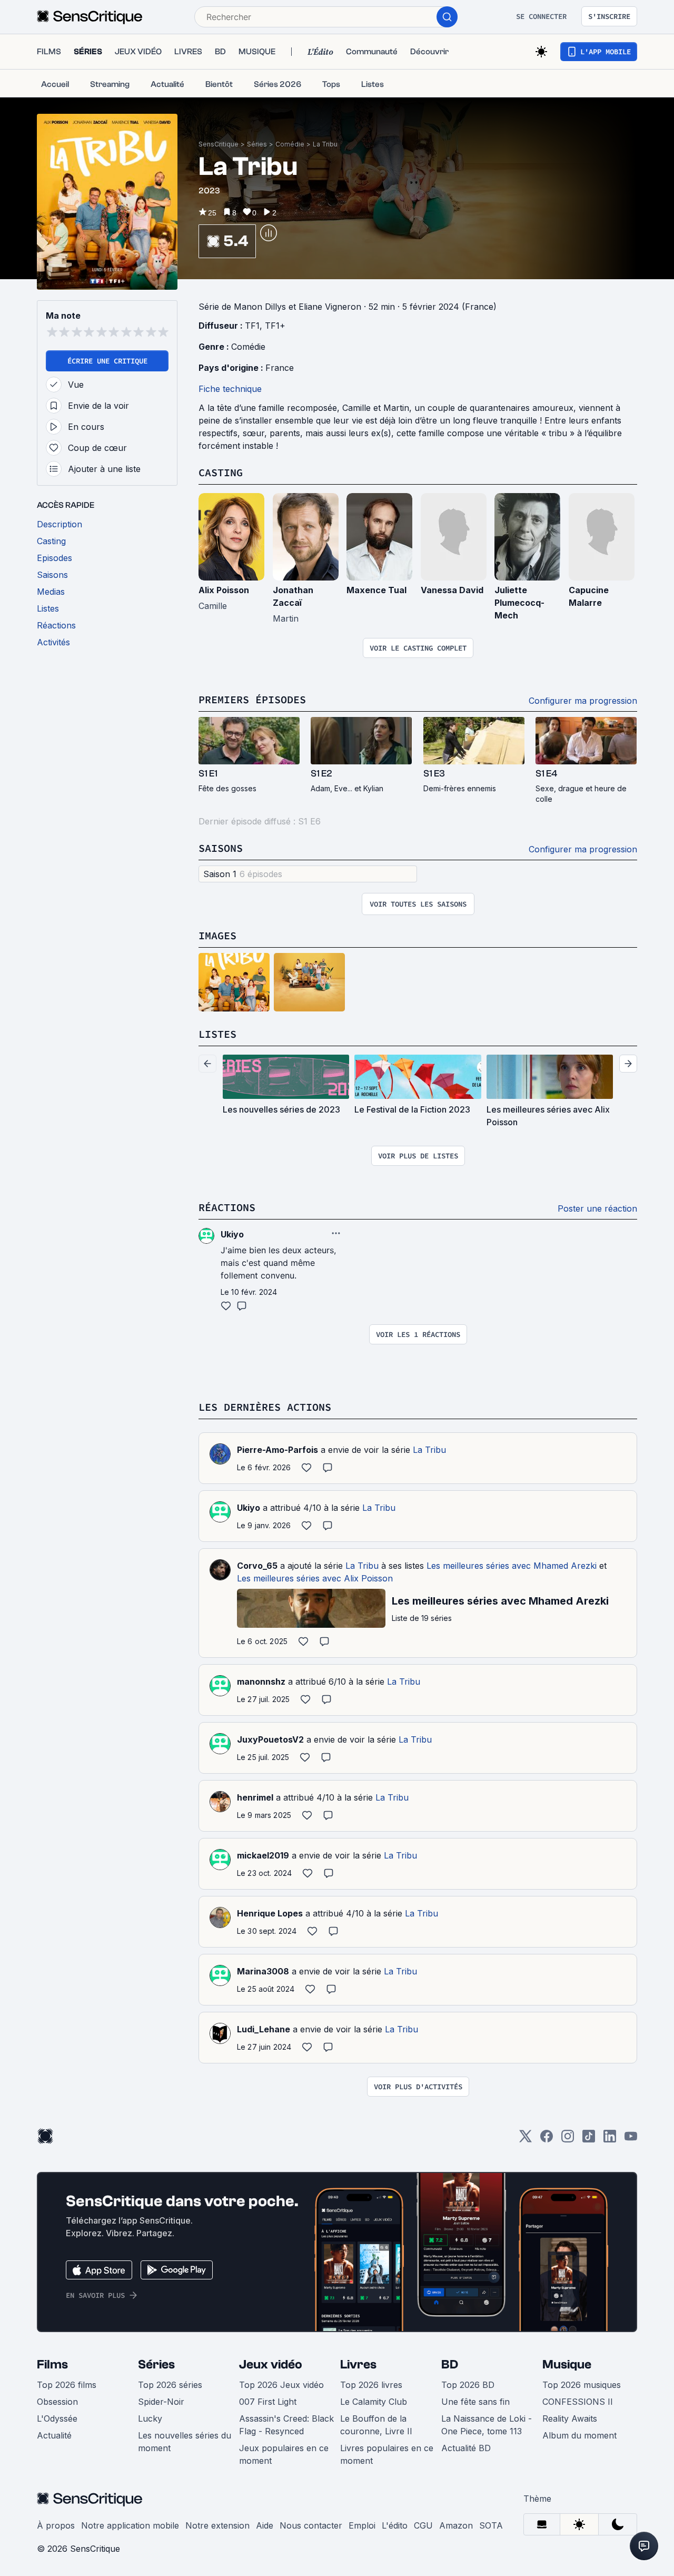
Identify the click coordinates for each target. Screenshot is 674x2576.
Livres (358, 2364)
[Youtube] (631, 2140)
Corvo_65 (257, 1566)
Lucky (150, 2418)
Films (52, 2364)
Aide (265, 2525)
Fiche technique (230, 389)
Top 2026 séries (170, 2385)
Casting (221, 472)
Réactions (227, 1207)
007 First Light (268, 2402)
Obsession (57, 2402)
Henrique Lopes (270, 1913)
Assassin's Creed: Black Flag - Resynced (286, 2425)
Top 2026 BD (468, 2385)
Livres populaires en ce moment (387, 2454)
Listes (217, 1034)
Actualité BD (466, 2448)
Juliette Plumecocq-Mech (519, 603)
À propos (56, 2525)
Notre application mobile (130, 2525)
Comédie (290, 144)
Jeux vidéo (271, 2364)
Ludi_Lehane (264, 2029)
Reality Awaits (570, 2418)
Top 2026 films (67, 2385)
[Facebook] (547, 2140)
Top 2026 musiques (582, 2385)
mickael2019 (263, 1855)
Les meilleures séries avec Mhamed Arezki (512, 1566)
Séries (257, 144)
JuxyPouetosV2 (270, 1739)
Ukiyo (249, 1508)
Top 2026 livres (371, 2385)
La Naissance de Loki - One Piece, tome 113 (487, 2425)
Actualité (54, 2435)
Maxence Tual (376, 590)
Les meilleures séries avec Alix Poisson (315, 1578)
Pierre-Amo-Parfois (277, 1450)
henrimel (255, 1797)
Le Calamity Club (374, 2402)
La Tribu (325, 144)
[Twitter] (526, 2140)
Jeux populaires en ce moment (284, 2454)
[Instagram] (568, 2140)
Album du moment (579, 2435)
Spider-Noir (161, 2402)
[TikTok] (589, 2140)
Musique (567, 2364)
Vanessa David (452, 590)
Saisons (221, 848)
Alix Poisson (224, 590)
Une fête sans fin (475, 2402)
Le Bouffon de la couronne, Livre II (376, 2425)
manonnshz (261, 1682)
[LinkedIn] (610, 2140)
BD (450, 2364)
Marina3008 (263, 1971)
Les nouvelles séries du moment (185, 2442)
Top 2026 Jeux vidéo (281, 2385)
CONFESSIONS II (578, 2402)
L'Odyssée (57, 2418)
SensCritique (219, 144)
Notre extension (217, 2525)
